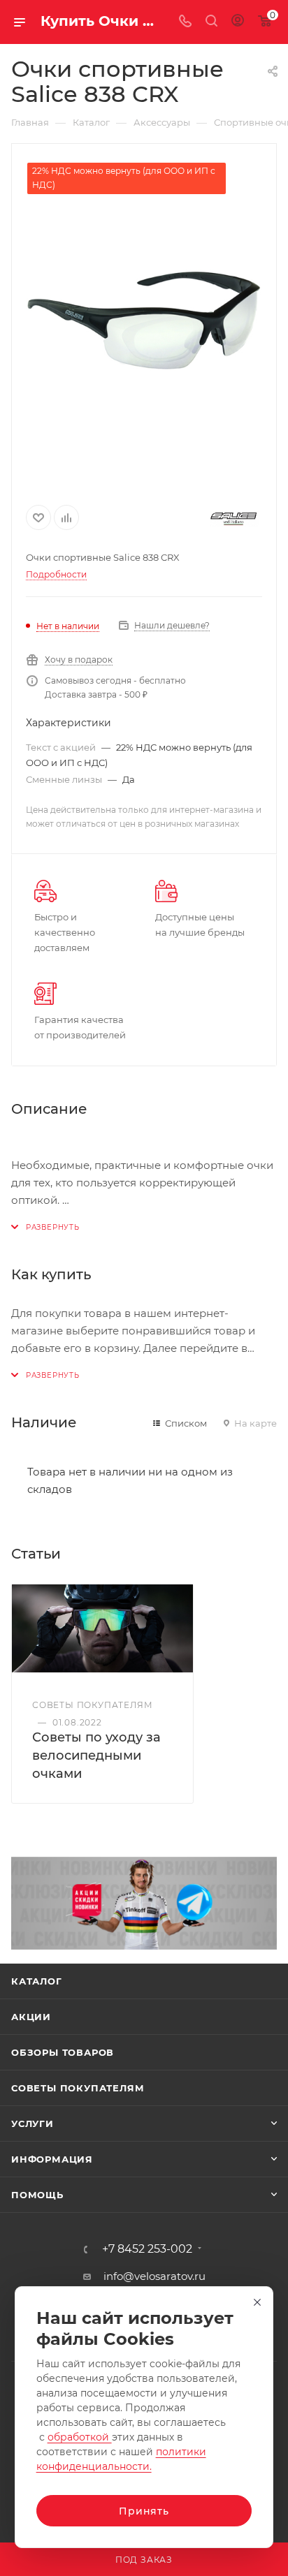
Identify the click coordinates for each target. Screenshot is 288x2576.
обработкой (80, 2437)
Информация (52, 2159)
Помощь (37, 2195)
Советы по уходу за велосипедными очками (96, 1756)
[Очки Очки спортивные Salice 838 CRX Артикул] (144, 320)
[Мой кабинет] (238, 22)
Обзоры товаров (63, 2052)
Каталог (37, 1981)
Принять (144, 2511)
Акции (31, 2017)
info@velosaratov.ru (154, 2276)
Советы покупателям (78, 2088)
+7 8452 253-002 (147, 2249)
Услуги (33, 2124)
